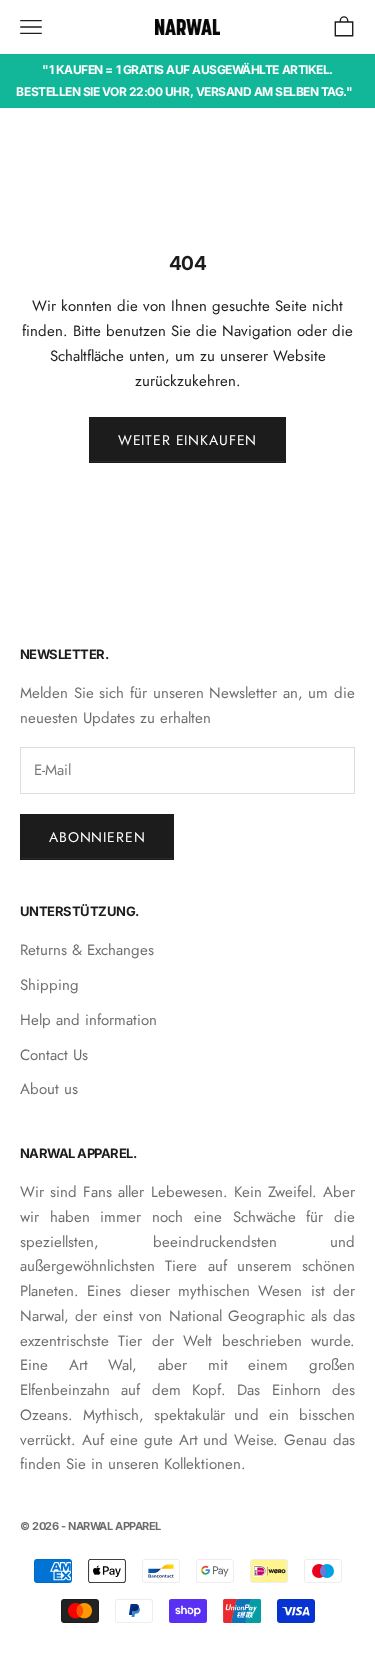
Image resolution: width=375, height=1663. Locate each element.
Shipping (49, 985)
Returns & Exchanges (87, 950)
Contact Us (54, 1055)
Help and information (88, 1020)
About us (49, 1089)
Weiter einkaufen (187, 440)
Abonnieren (97, 837)
